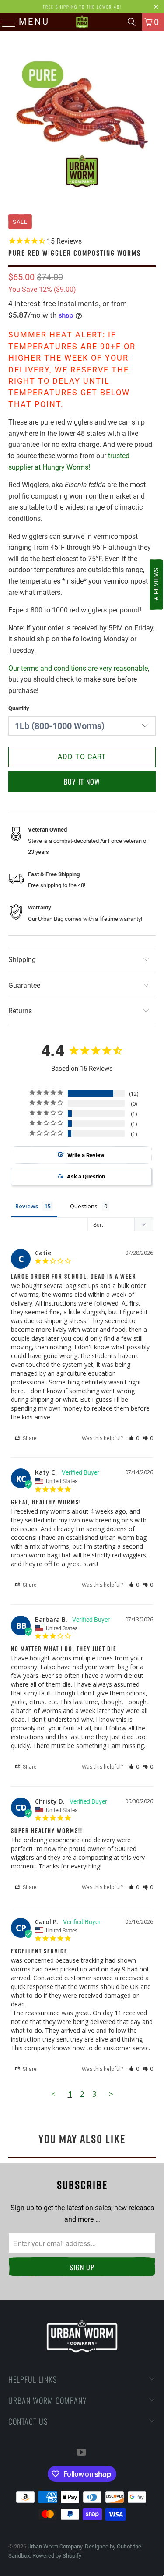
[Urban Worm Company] (82, 22)
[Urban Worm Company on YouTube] (82, 2453)
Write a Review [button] (86, 1155)
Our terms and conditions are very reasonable (78, 668)
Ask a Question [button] (86, 1177)
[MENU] (6, 22)
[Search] (132, 22)
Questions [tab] (84, 1206)
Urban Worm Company (55, 2546)
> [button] (111, 2094)
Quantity (19, 708)
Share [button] (29, 1438)
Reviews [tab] (27, 1206)
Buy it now (82, 782)
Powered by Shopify (57, 2556)
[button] (134, 1438)
